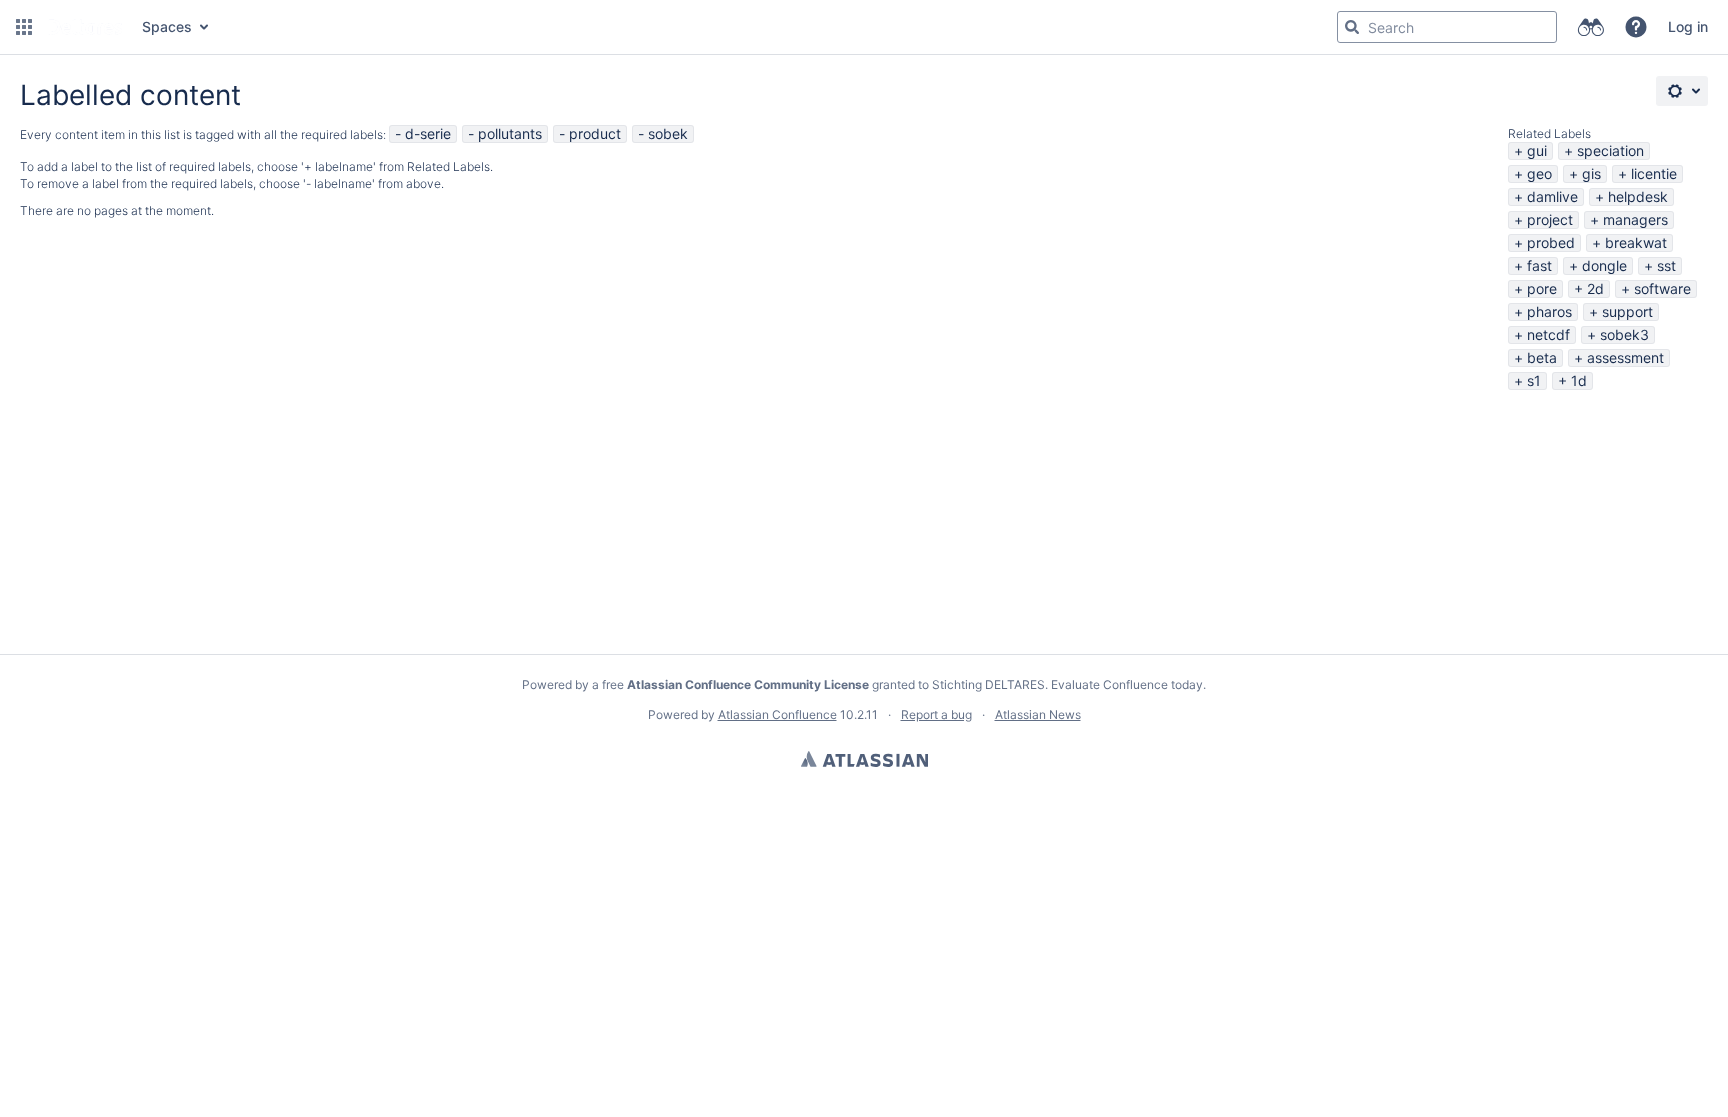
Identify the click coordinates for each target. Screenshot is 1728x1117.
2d (1595, 288)
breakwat (1636, 242)
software (1662, 288)
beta (1542, 357)
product (595, 133)
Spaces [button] (167, 26)
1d (1579, 380)
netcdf (1548, 334)
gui (1537, 150)
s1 (1534, 380)
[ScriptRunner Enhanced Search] (1590, 27)
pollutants (510, 133)
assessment (1625, 357)
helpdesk (1638, 196)
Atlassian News (1038, 714)
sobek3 (1624, 334)
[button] (24, 27)
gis (1591, 173)
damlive (1552, 196)
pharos (1549, 311)
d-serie (428, 133)
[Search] (1352, 27)
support (1627, 311)
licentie (1654, 173)
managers (1635, 219)
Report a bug (936, 714)
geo (1539, 173)
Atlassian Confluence (777, 714)
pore (1542, 288)
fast (1539, 265)
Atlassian (864, 759)
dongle (1604, 265)
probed (1551, 242)
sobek (668, 133)
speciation (1610, 150)
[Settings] (1682, 91)
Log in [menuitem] (1688, 26)
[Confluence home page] (85, 27)
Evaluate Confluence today (1127, 684)
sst (1666, 265)
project (1550, 219)
